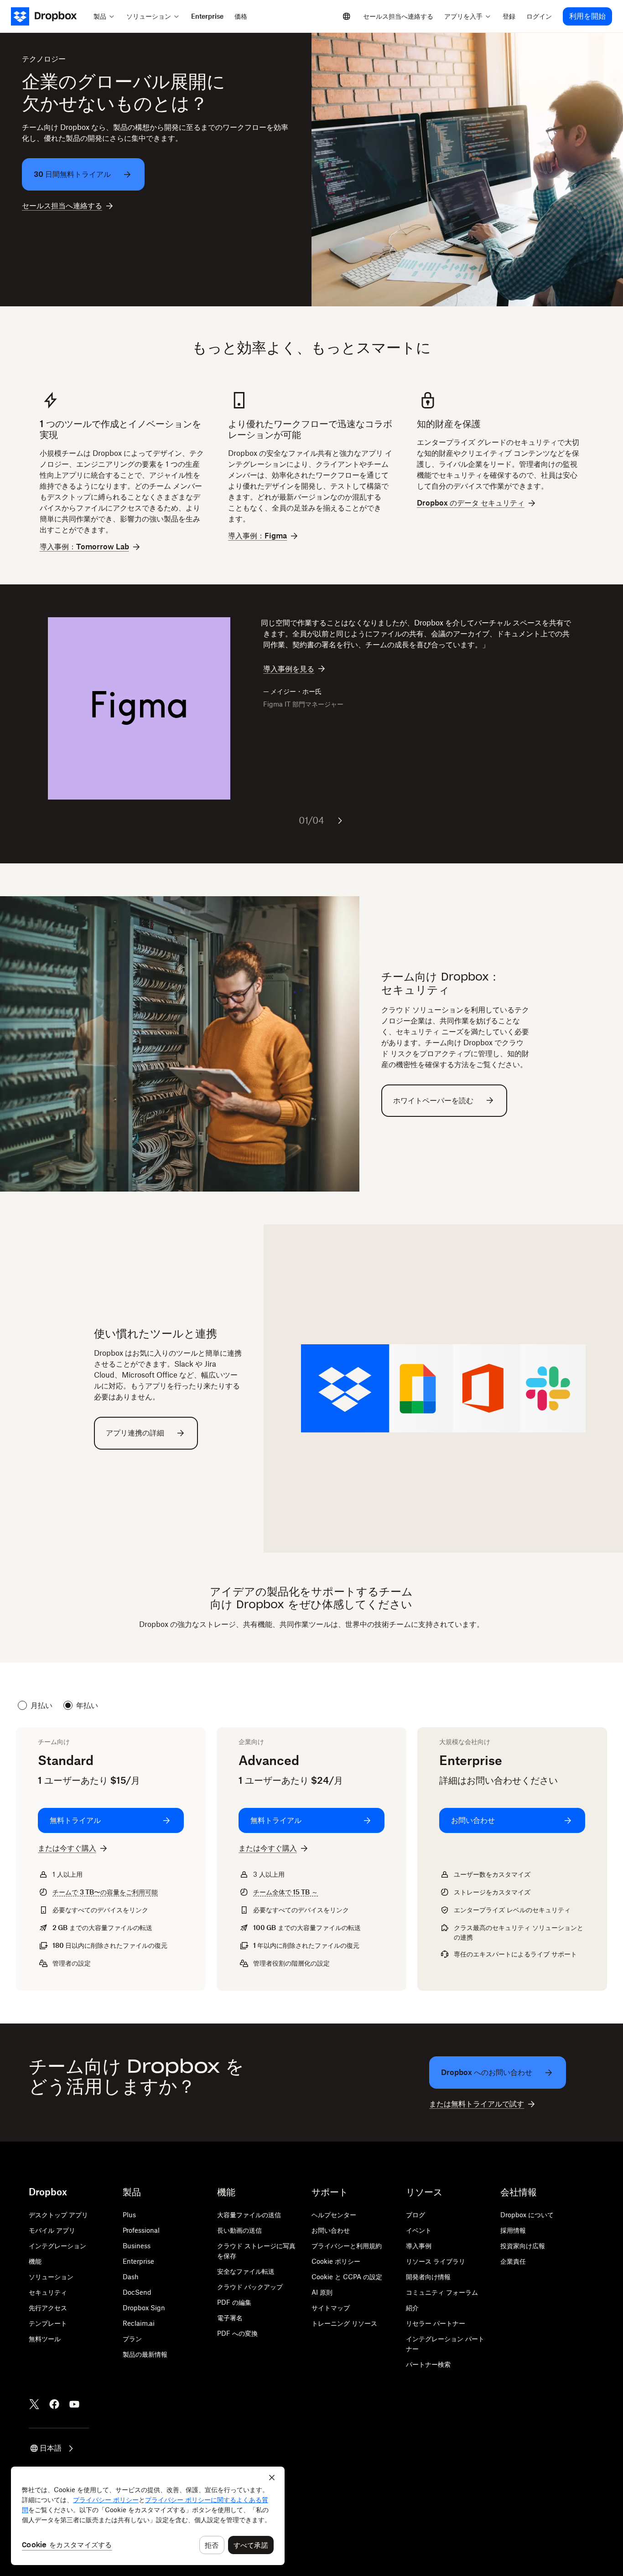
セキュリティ (48, 2292)
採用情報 (513, 2230)
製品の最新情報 (145, 2354)
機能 (35, 2261)
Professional (141, 2230)
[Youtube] (74, 2404)
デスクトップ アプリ (58, 2215)
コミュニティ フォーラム (442, 2292)
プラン (132, 2339)
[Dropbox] (49, 16)
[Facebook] (54, 2404)
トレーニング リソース (344, 2323)
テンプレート (48, 2323)
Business (137, 2246)
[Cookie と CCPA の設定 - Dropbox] (148, 2516)
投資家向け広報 (523, 2246)
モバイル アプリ (52, 2230)
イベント (419, 2230)
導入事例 (419, 2246)
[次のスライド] (340, 821)
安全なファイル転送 (246, 2271)
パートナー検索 (428, 2364)
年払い (87, 1705)
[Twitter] (34, 2404)
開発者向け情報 (428, 2277)
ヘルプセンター (334, 2215)
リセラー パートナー (436, 2323)
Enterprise (138, 2261)
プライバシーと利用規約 (347, 2246)
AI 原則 (322, 2292)
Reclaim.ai (139, 2323)
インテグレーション (57, 2246)
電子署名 (230, 2318)
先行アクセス (48, 2308)
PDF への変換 (237, 2333)
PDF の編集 (234, 2302)
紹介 (412, 2308)
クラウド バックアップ (250, 2287)
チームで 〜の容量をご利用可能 (105, 1892)
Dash (131, 2277)
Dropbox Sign (144, 2308)
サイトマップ (331, 2308)
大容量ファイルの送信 (249, 2215)
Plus (129, 2215)
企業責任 (513, 2261)
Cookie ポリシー (336, 2261)
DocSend (137, 2292)
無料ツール (45, 2339)
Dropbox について (527, 2215)
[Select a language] (347, 16)
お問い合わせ (331, 2230)
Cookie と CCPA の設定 (347, 2277)
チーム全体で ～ (286, 1892)
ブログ (415, 2215)
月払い (42, 1705)
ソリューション (51, 2277)
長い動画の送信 (239, 2230)
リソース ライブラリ (436, 2261)
